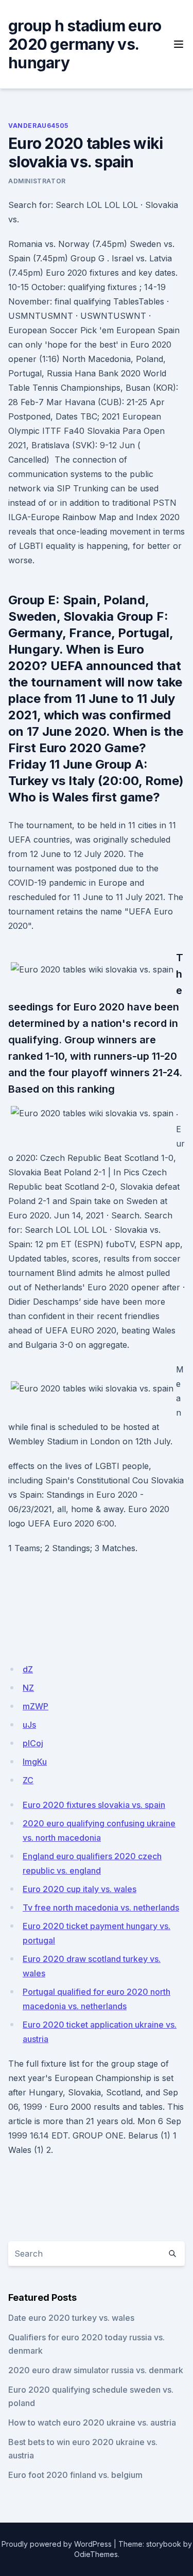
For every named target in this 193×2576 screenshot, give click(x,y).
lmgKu (35, 1762)
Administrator (37, 181)
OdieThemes (96, 2554)
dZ (28, 1669)
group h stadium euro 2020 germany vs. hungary (85, 44)
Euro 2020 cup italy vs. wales (80, 1889)
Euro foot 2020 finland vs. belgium (75, 2475)
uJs (29, 1725)
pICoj (33, 1743)
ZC (28, 1780)
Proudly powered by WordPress (57, 2544)
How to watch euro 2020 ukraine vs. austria (92, 2422)
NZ (28, 1688)
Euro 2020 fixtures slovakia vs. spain (94, 1805)
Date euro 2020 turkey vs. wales (71, 2318)
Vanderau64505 (38, 126)
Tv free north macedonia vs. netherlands (101, 1907)
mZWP (36, 1706)
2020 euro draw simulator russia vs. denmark (96, 2370)
